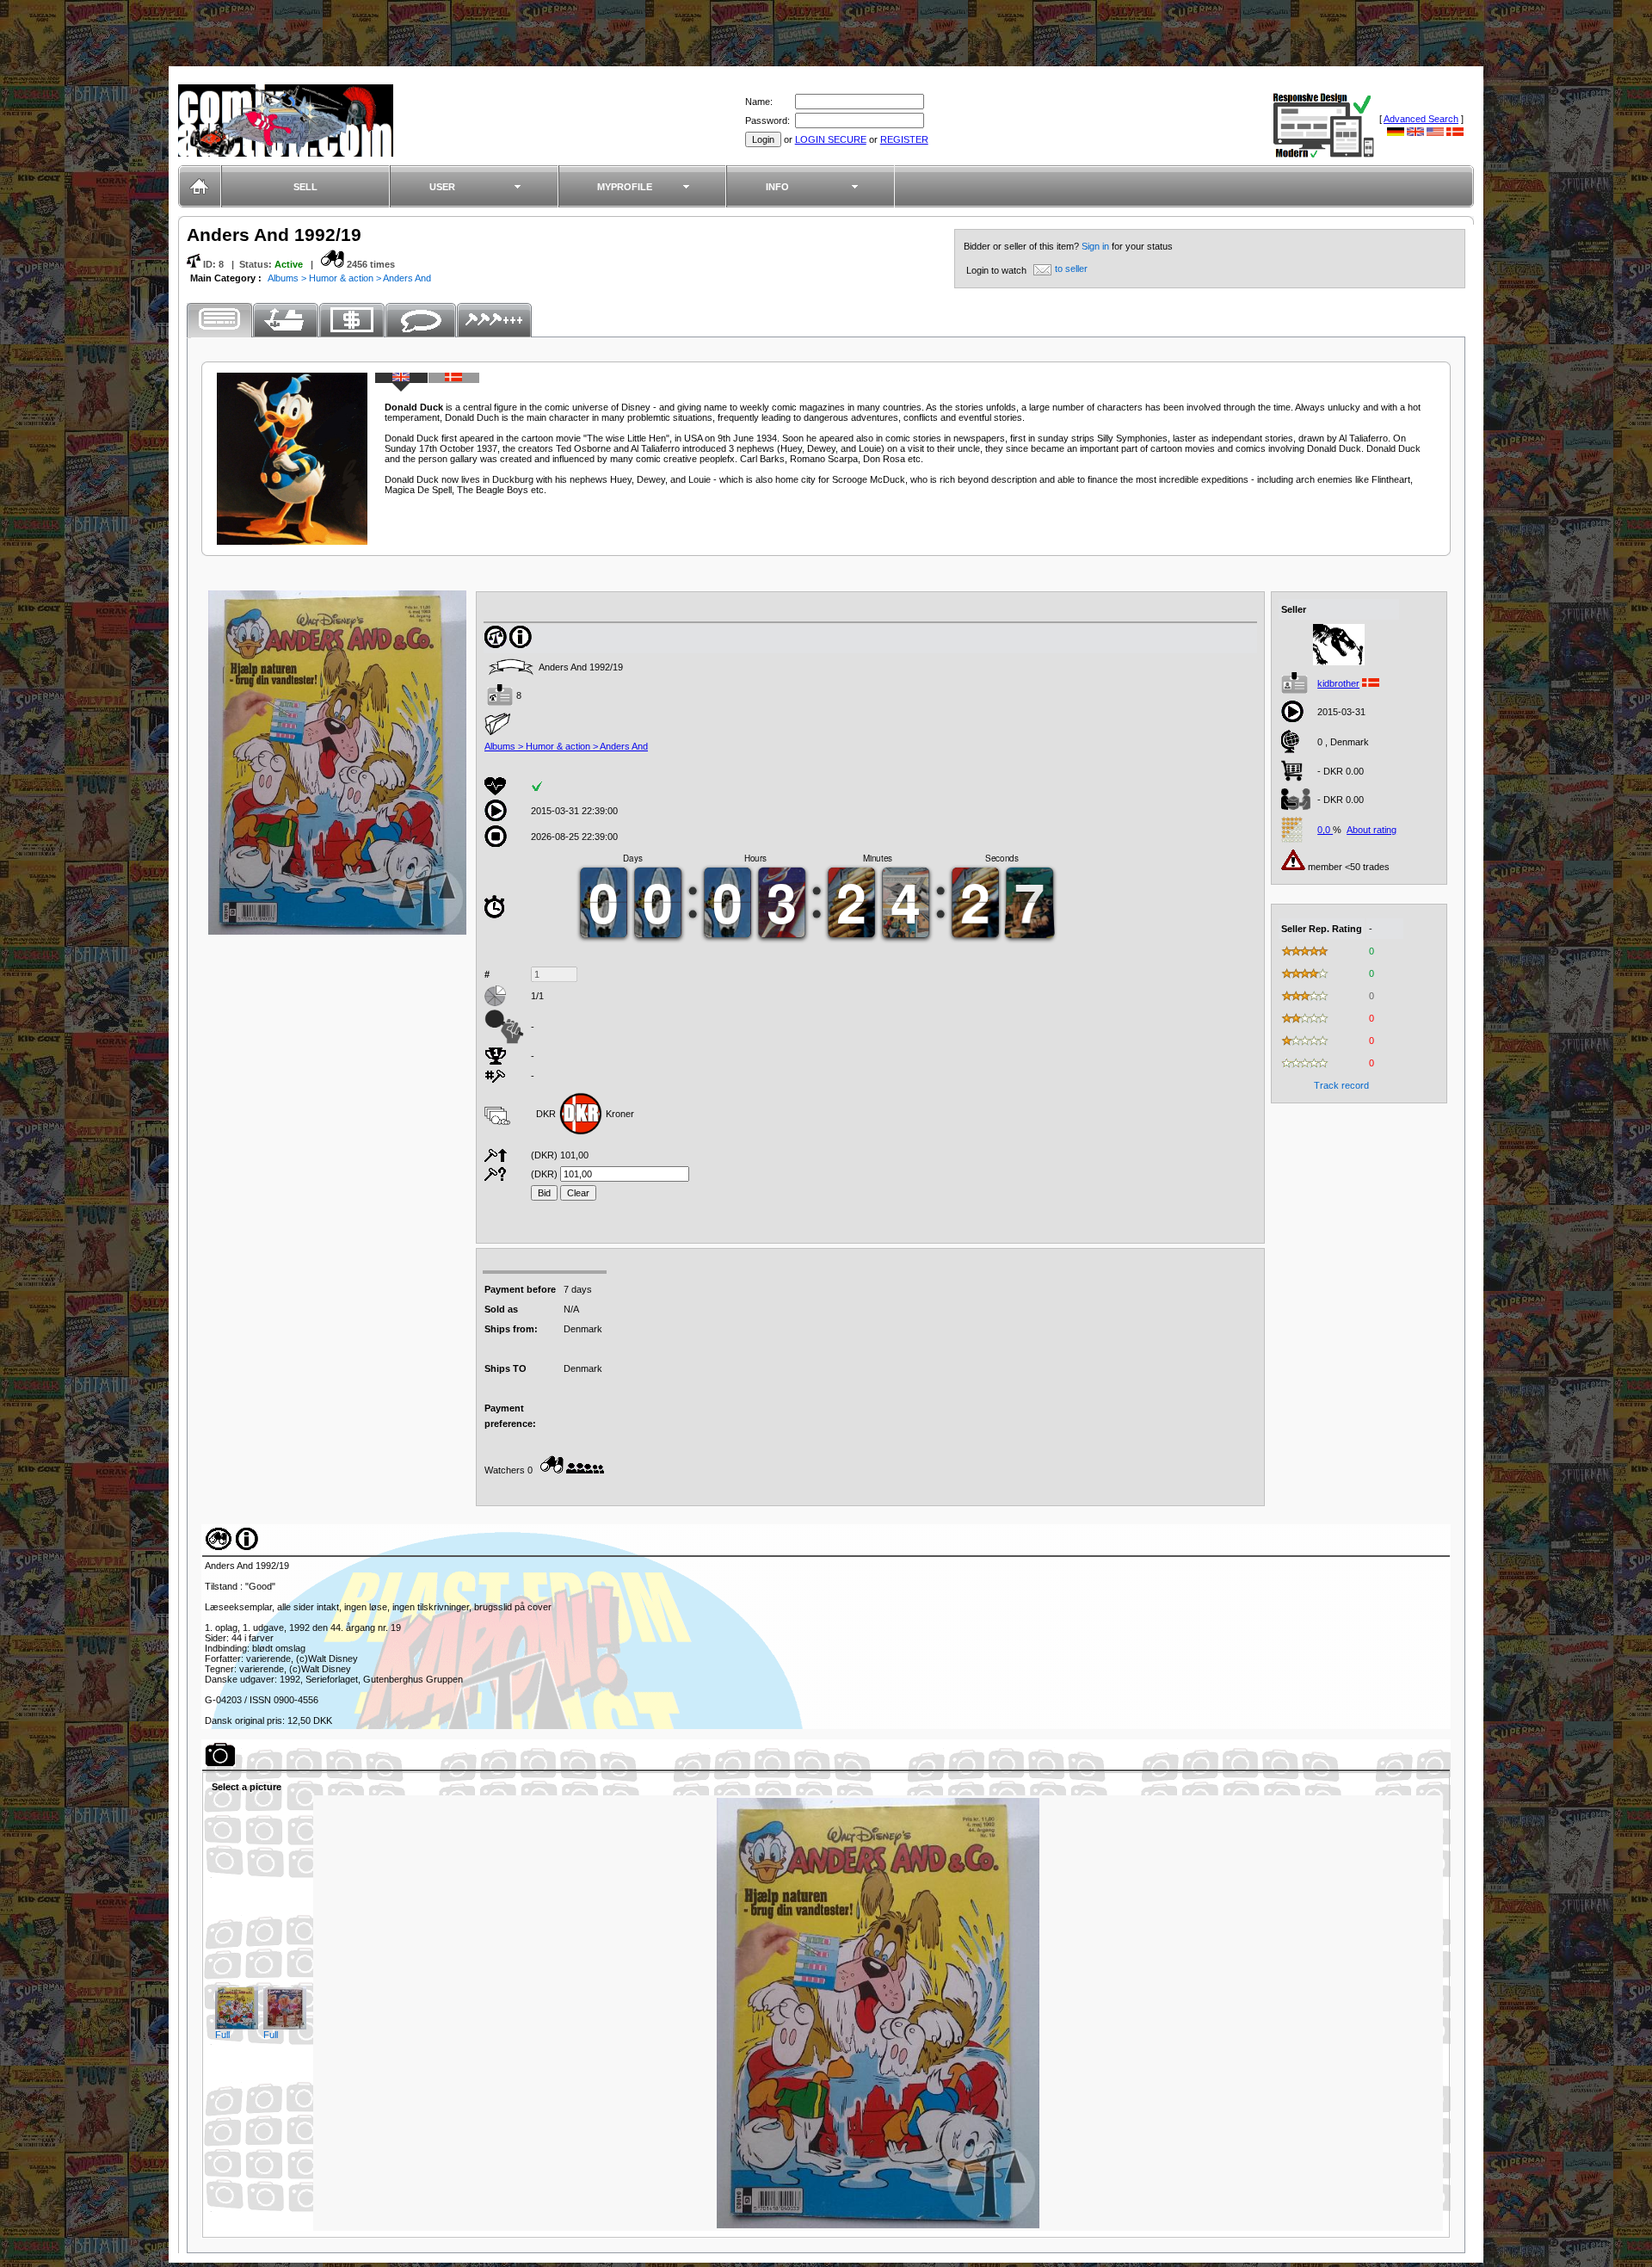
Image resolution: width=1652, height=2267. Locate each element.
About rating (1372, 830)
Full (222, 2035)
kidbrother (1338, 683)
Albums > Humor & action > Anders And (349, 278)
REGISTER (904, 139)
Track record (1341, 1085)
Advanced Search (1421, 119)
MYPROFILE (625, 187)
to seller (1071, 269)
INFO (777, 187)
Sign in (1097, 246)
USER (442, 187)
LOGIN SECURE (831, 139)
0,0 (1325, 830)
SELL (305, 187)
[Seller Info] (1339, 662)
